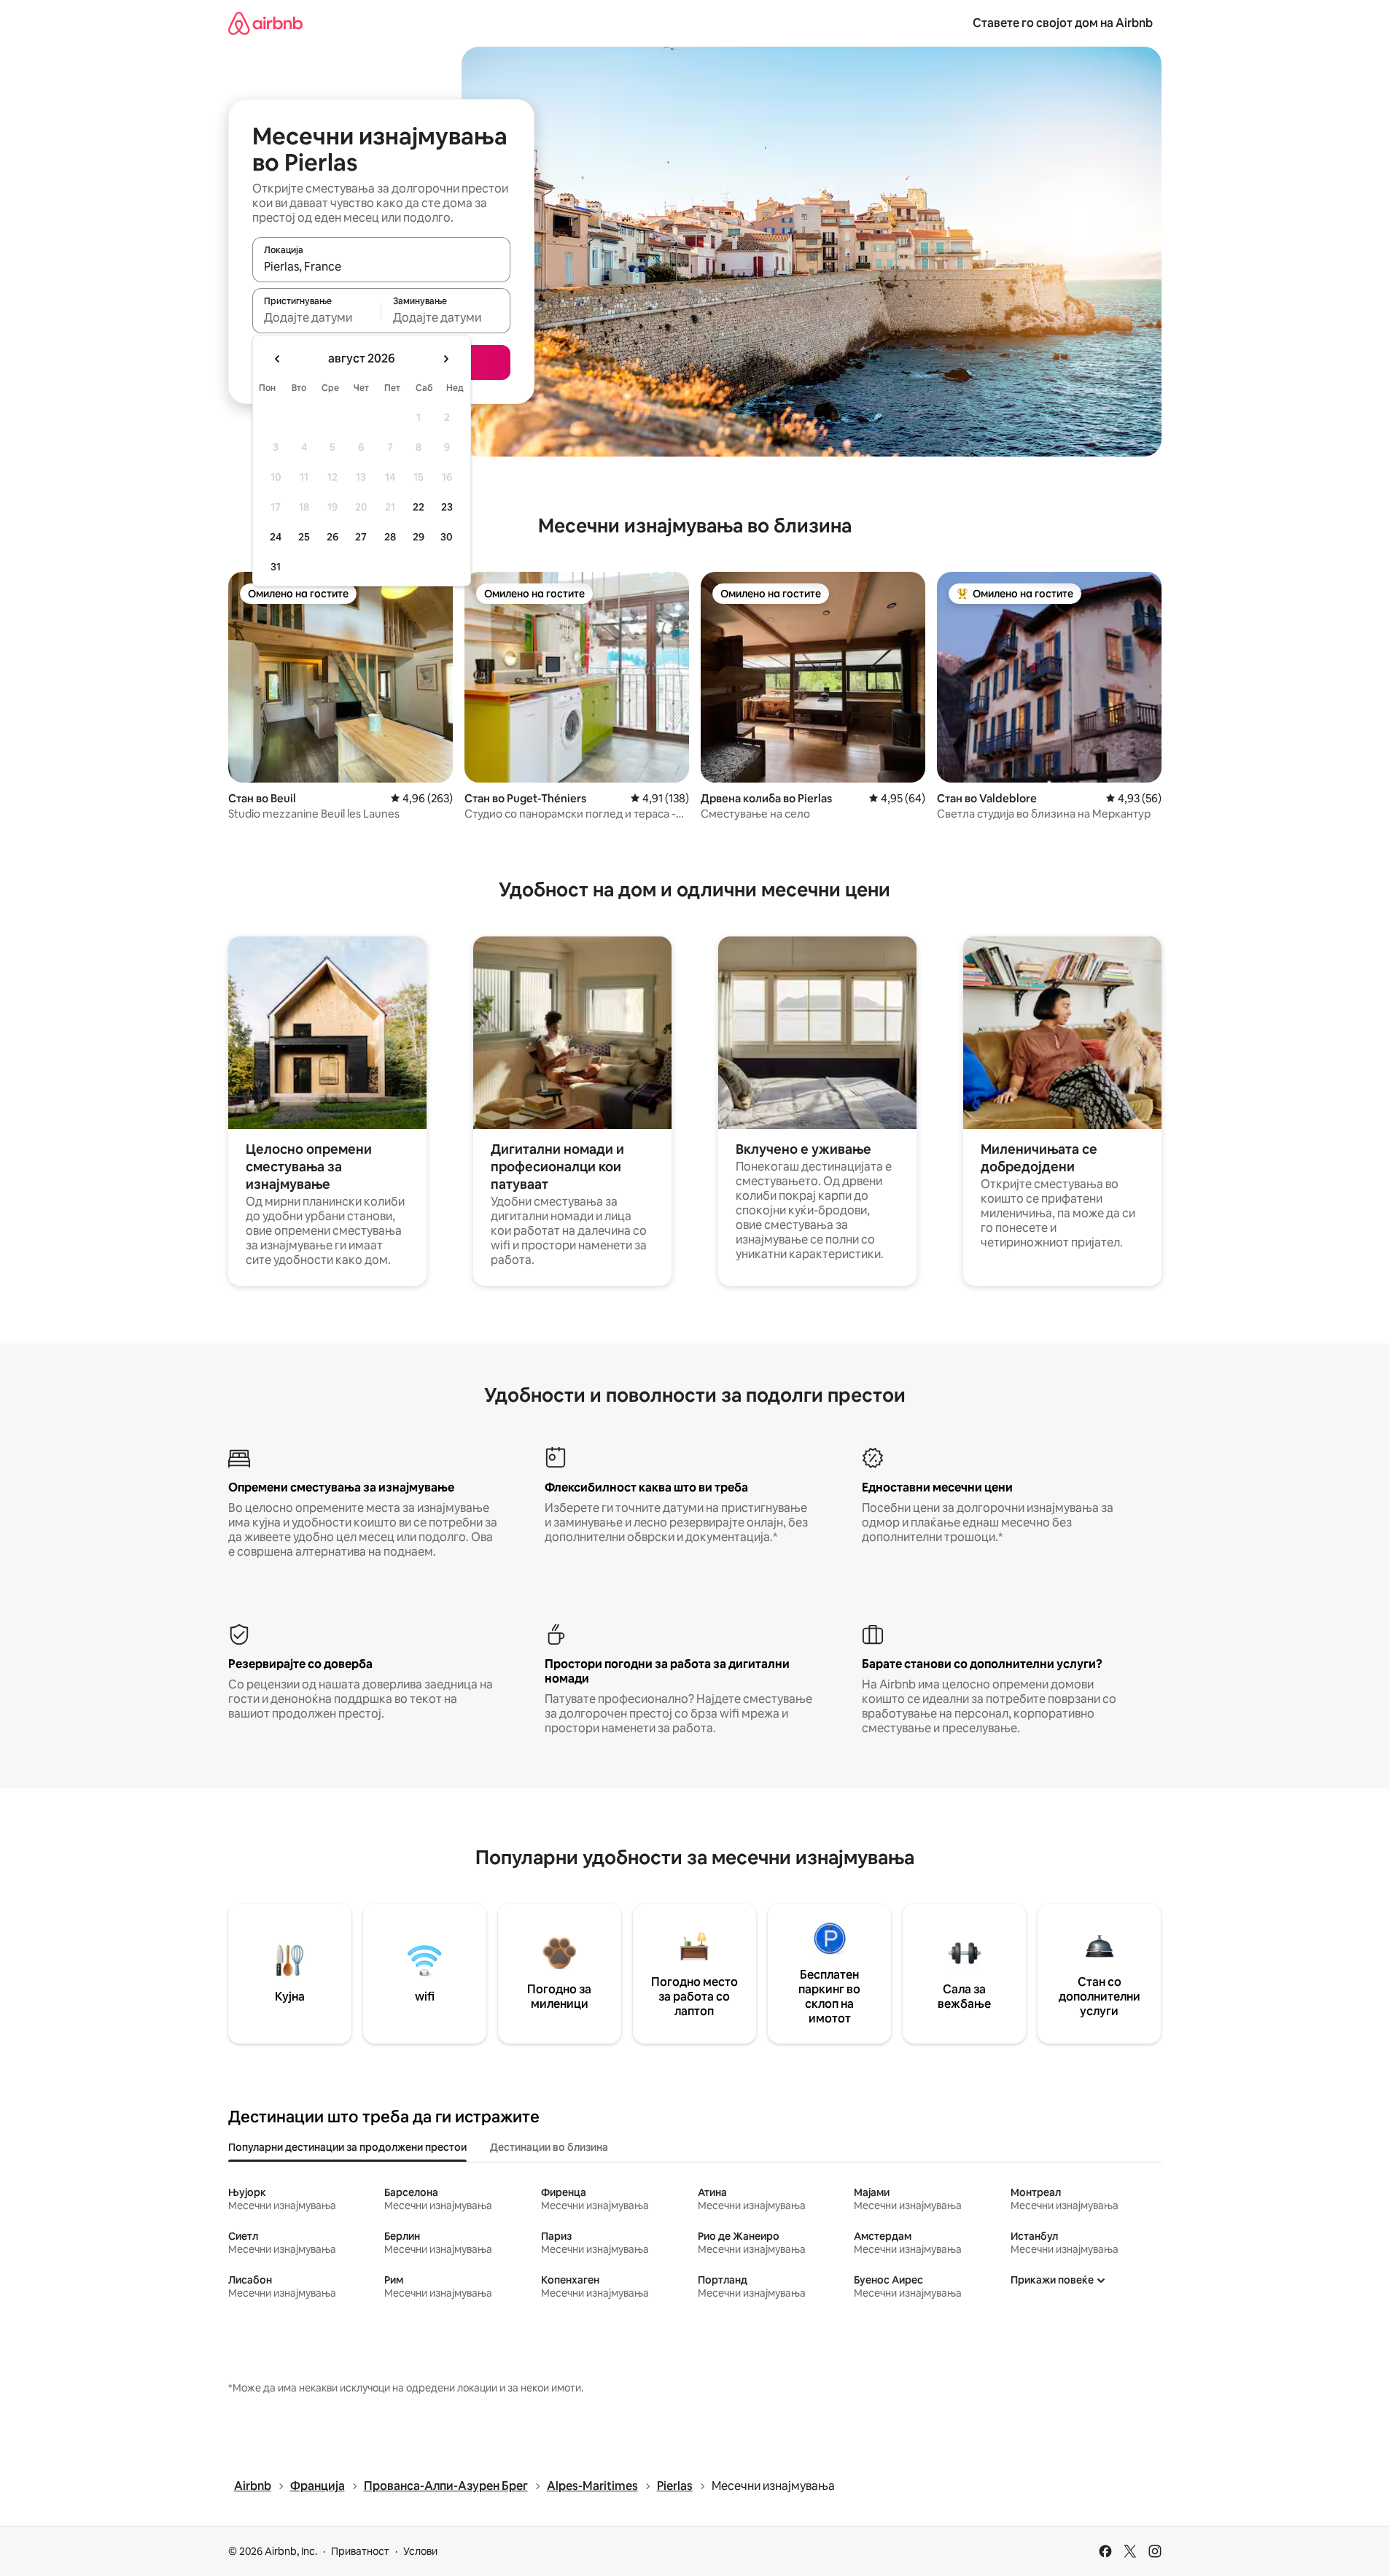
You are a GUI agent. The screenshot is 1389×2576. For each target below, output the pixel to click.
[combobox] (381, 266)
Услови (420, 2551)
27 (361, 537)
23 (447, 507)
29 (419, 537)
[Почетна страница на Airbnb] (265, 23)
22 (419, 507)
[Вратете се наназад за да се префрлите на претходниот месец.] (278, 359)
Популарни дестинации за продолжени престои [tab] (347, 2147)
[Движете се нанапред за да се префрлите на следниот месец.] (446, 359)
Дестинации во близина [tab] (549, 2147)
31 (276, 567)
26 (332, 537)
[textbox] (317, 317)
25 (304, 537)
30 (447, 537)
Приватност (360, 2551)
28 (390, 537)
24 (276, 537)
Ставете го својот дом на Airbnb (1063, 23)
